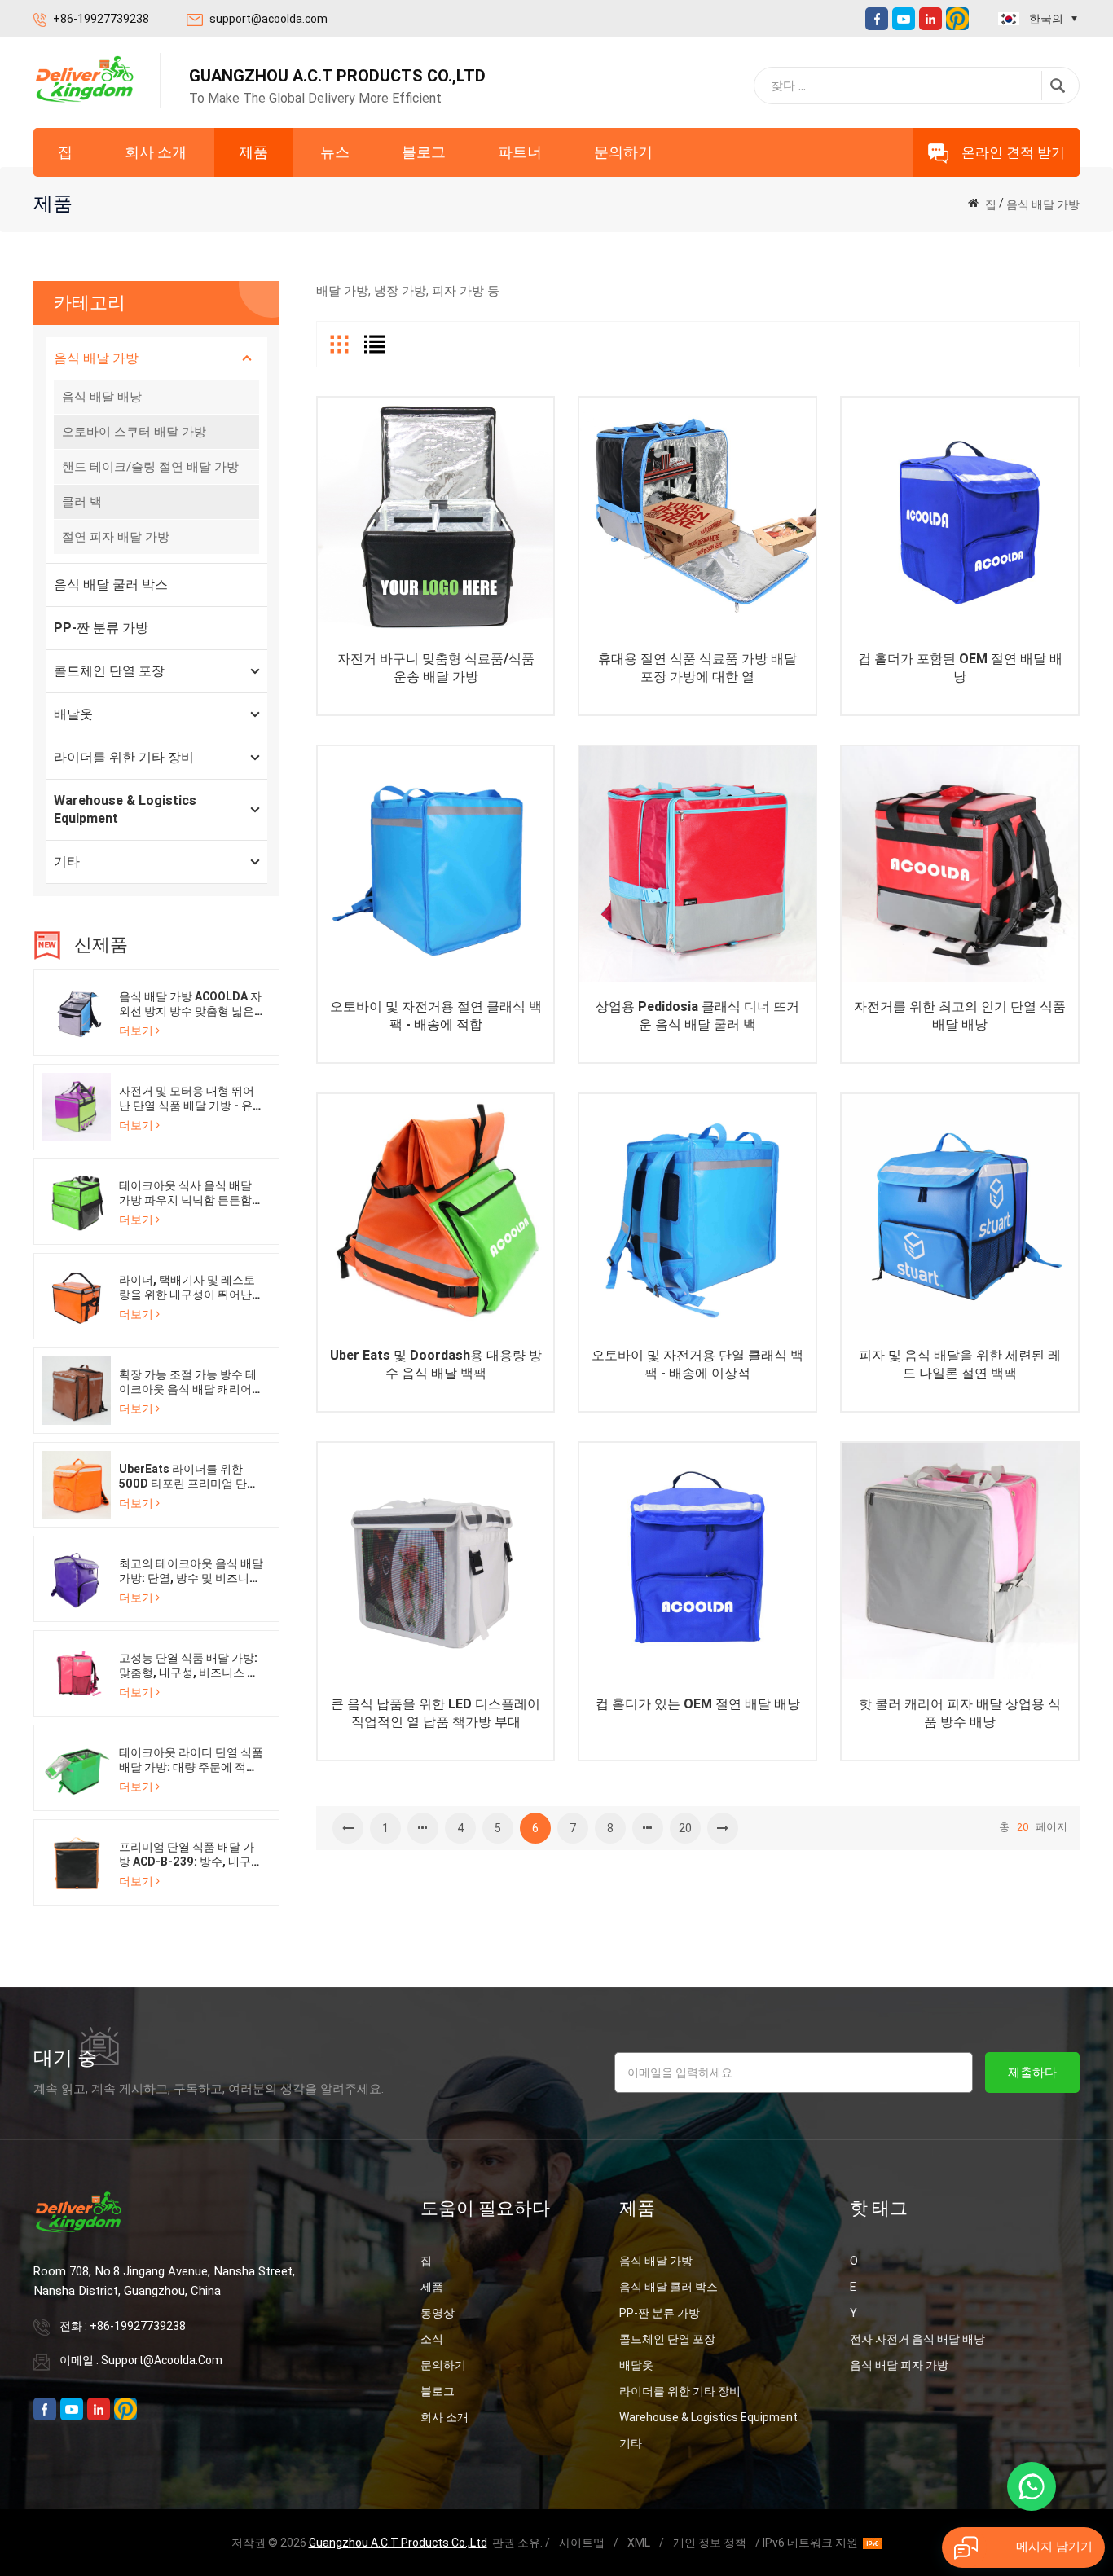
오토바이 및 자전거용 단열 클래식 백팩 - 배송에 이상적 (697, 1364)
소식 (432, 2339)
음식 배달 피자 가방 (899, 2365)
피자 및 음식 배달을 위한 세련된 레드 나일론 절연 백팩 (960, 1364)
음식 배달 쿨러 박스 (111, 585)
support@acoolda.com (268, 19)
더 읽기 (436, 539)
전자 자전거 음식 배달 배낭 (917, 2339)
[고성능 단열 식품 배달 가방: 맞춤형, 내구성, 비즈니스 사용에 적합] (77, 1673)
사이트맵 (582, 2543)
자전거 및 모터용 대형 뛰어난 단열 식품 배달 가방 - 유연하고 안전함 (187, 1099)
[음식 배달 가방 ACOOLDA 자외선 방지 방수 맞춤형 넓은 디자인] (77, 1012)
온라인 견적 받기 (1013, 152)
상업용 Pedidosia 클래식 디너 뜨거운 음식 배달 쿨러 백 (697, 1015)
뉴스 (335, 152)
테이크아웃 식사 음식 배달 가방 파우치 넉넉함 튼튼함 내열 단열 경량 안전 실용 (185, 1193)
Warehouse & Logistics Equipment (125, 809)
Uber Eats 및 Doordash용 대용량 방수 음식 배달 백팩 (436, 1364)
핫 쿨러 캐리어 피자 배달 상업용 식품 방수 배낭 (960, 1713)
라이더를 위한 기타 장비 (124, 757)
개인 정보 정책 (710, 2543)
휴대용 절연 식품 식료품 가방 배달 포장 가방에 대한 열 (697, 668)
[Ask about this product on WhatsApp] (1032, 2486)
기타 (67, 862)
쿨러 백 (82, 502)
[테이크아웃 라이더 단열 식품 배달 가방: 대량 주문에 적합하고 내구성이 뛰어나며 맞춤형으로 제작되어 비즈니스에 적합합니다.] (77, 1767)
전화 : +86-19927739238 (123, 2326)
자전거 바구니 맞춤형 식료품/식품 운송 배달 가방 (436, 668)
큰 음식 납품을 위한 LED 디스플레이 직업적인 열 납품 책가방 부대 (436, 1713)
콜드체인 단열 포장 (109, 671)
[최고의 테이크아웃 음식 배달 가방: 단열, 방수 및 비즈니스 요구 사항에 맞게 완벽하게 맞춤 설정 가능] (77, 1578)
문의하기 (623, 152)
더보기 (136, 1031)
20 (685, 1828)
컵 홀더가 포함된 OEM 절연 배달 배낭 (960, 668)
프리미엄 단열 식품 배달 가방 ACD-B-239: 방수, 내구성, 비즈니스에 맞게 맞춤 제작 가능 (188, 1855)
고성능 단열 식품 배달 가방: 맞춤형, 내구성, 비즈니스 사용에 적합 (189, 1666)
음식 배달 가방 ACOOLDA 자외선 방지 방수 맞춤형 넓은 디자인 (190, 1004)
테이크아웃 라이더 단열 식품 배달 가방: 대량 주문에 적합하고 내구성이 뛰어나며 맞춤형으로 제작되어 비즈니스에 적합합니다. (191, 1760)
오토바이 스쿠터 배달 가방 (134, 432)
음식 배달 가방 (1043, 204)
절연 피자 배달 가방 (116, 537)
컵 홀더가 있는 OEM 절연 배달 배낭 (698, 1704)
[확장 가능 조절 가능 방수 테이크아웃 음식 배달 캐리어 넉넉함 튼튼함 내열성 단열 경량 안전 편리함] (77, 1390)
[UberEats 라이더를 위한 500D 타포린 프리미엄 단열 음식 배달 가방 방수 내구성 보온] (77, 1484)
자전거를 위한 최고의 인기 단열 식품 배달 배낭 (960, 1015)
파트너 (520, 152)
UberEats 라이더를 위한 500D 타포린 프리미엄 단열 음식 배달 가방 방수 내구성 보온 (189, 1477)
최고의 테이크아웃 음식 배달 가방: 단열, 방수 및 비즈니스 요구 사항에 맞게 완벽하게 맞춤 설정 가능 (191, 1571)
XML (639, 2543)
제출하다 (1032, 2073)
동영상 (438, 2313)
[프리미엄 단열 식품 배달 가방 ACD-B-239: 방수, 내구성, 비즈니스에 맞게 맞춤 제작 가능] (77, 1862)
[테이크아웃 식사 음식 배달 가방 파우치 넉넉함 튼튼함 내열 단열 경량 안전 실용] (77, 1201)
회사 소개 (156, 152)
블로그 (424, 152)
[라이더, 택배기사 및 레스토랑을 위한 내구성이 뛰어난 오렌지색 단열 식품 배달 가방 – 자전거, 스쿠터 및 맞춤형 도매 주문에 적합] (77, 1295)
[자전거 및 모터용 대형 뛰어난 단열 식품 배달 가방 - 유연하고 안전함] (77, 1106)
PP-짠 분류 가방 (101, 628)
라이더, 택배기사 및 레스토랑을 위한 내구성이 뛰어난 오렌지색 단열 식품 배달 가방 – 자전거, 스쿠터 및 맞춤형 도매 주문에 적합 (187, 1288)
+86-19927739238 (101, 19)
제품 (253, 152)
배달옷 (73, 714)
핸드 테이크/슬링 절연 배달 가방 (150, 467)
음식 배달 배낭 (102, 397)
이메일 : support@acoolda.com (141, 2360)
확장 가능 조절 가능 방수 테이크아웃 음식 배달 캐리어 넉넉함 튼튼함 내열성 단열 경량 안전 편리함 (188, 1382)
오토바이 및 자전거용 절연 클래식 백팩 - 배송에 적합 (436, 1015)
